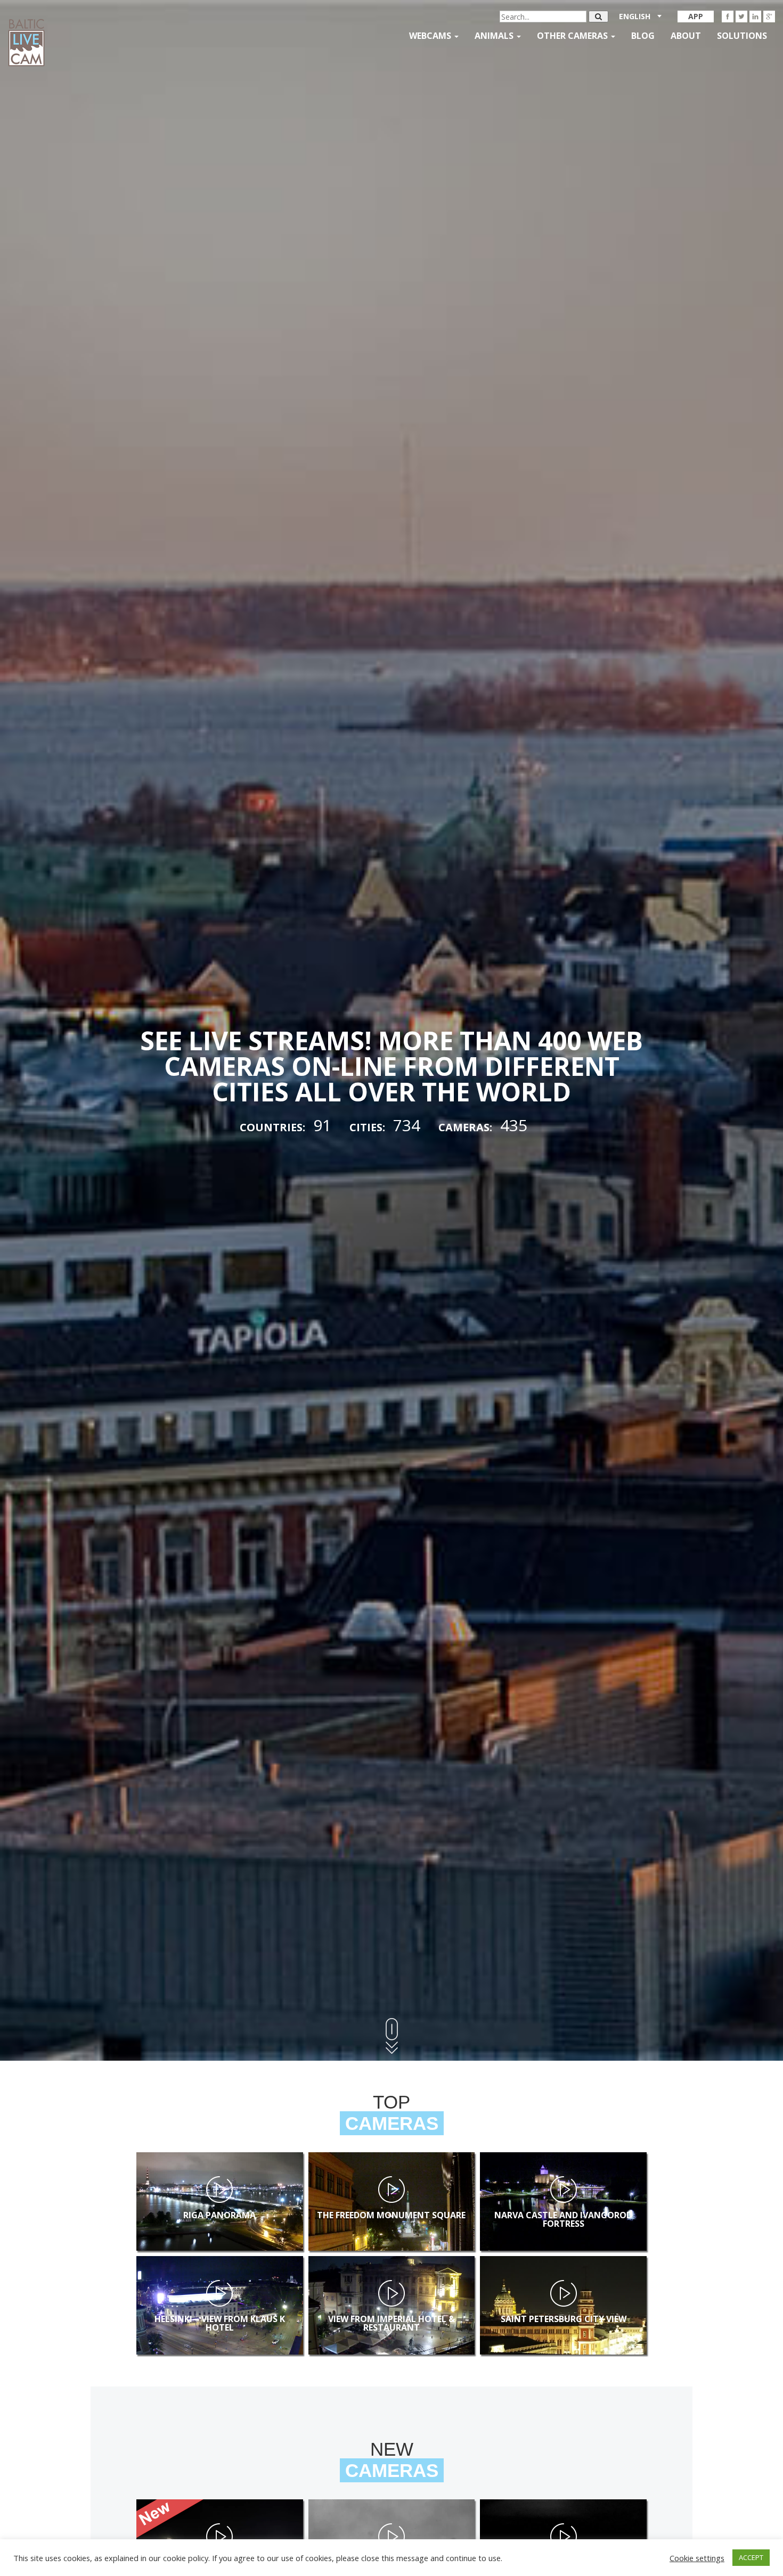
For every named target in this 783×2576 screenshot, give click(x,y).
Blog (643, 36)
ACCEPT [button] (751, 2557)
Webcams (431, 36)
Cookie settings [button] (697, 2558)
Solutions (742, 36)
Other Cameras (573, 36)
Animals (495, 36)
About (686, 36)
